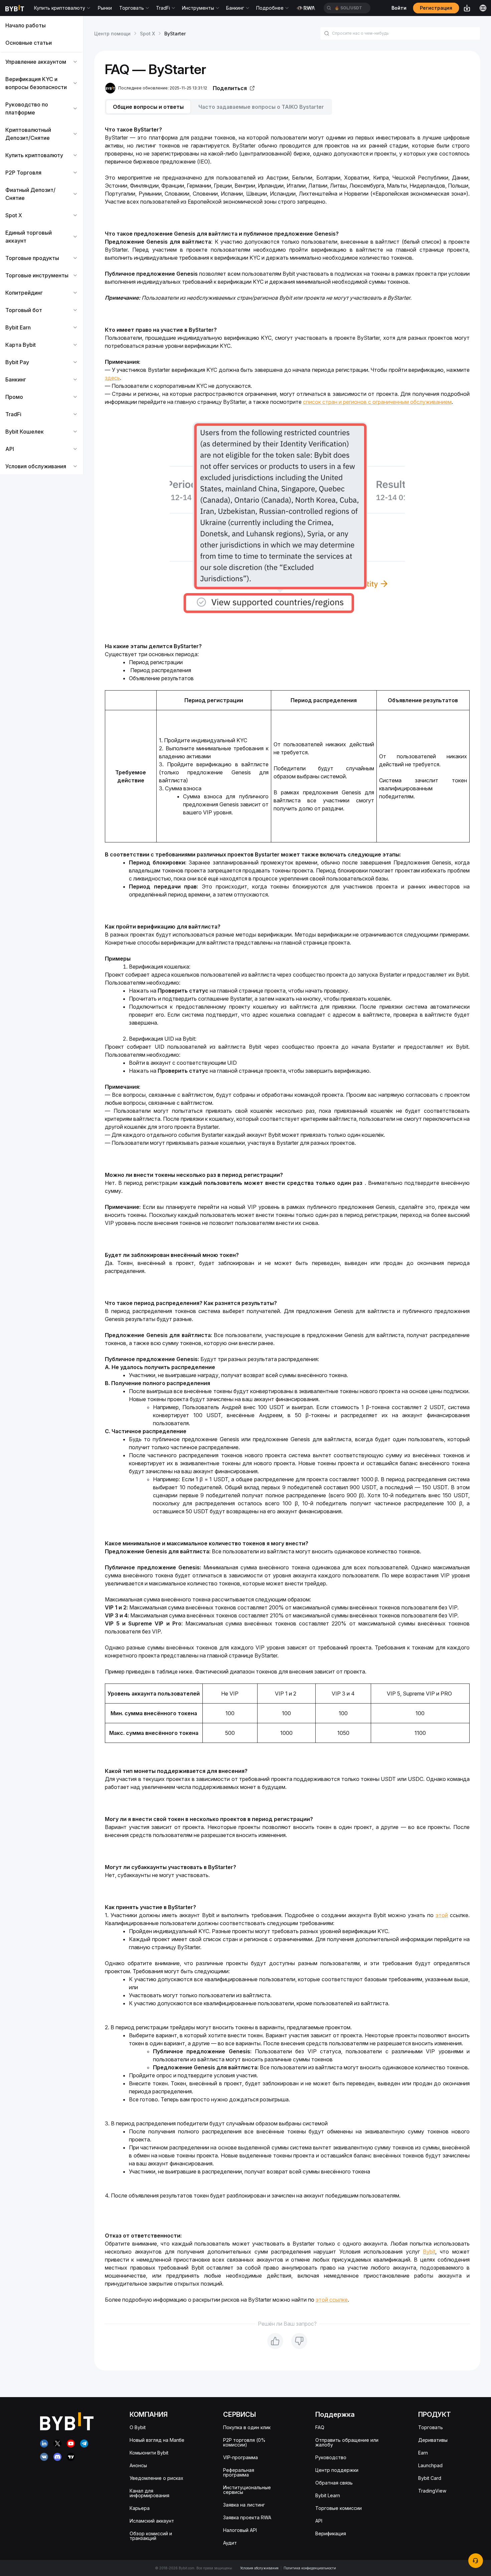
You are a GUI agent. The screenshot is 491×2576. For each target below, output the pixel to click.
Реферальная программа (239, 2472)
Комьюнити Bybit (149, 2453)
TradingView (432, 2491)
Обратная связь (334, 2483)
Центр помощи (112, 34)
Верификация (331, 2533)
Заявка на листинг (244, 2505)
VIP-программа (240, 2457)
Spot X (147, 34)
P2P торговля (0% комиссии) (244, 2442)
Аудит (230, 2543)
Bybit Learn (328, 2495)
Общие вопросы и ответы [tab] (148, 107)
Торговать (431, 2427)
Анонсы (138, 2465)
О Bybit (138, 2427)
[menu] (42, 246)
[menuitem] (42, 25)
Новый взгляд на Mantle (157, 2440)
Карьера (140, 2508)
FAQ (320, 2427)
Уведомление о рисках (156, 2478)
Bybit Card (430, 2478)
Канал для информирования (149, 2493)
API (319, 2521)
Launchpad (430, 2465)
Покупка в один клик (247, 2427)
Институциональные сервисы (247, 2490)
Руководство (331, 2457)
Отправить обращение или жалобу (347, 2442)
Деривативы (433, 2440)
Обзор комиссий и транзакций (151, 2536)
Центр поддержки (337, 2470)
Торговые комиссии (339, 2508)
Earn (423, 2453)
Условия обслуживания (259, 2568)
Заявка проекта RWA (247, 2517)
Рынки (105, 8)
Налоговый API (240, 2530)
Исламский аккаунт (152, 2521)
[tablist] (287, 107)
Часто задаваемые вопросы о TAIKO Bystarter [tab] (261, 107)
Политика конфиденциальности (310, 2568)
